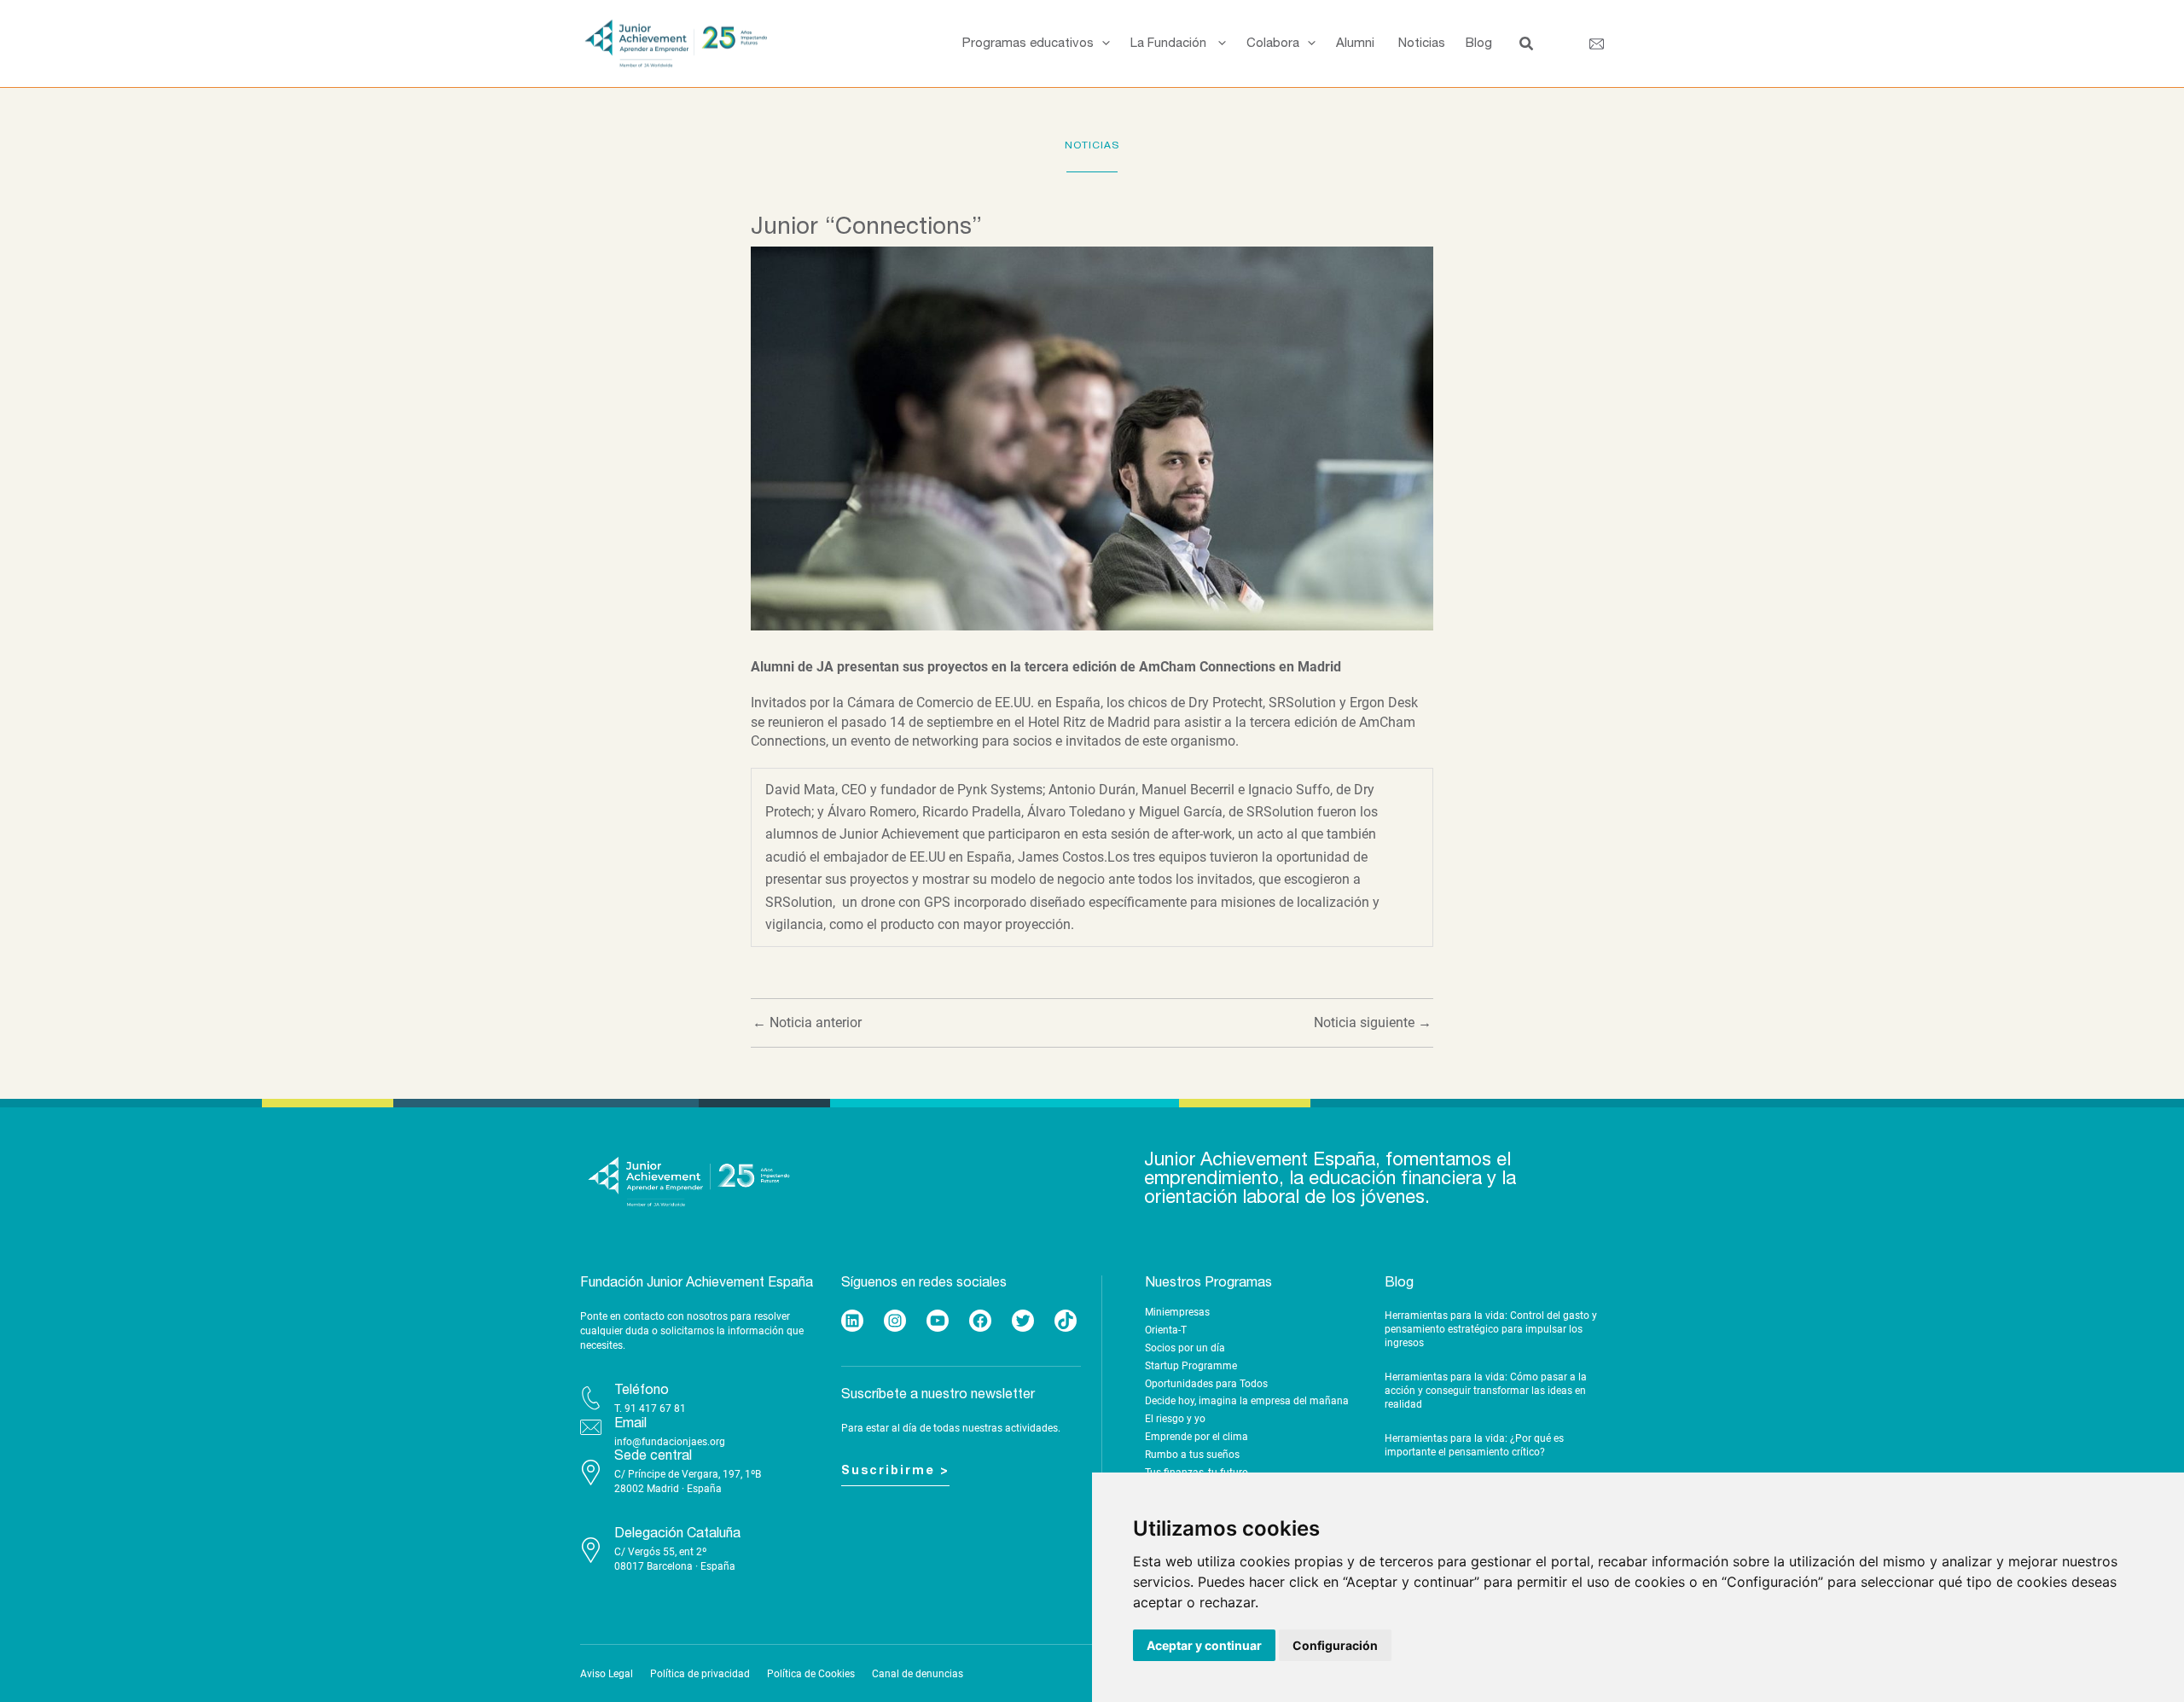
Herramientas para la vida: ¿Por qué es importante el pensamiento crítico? (1474, 1445)
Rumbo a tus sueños (1192, 1455)
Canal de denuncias (918, 1674)
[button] (1102, 44)
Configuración (1335, 1645)
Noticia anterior (807, 1023)
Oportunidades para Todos (1206, 1384)
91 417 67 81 (655, 1409)
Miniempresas (1177, 1312)
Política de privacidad (700, 1674)
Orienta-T (1166, 1330)
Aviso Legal (607, 1674)
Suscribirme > (895, 1471)
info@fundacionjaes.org (670, 1442)
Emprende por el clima (1197, 1437)
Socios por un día (1185, 1348)
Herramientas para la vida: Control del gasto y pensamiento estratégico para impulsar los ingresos (1491, 1329)
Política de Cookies (811, 1674)
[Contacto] (1597, 44)
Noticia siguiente (1373, 1023)
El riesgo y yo (1175, 1419)
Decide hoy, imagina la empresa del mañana (1247, 1401)
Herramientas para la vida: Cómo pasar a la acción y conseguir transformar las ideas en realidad (1486, 1390)
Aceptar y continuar (1204, 1645)
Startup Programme (1191, 1366)
